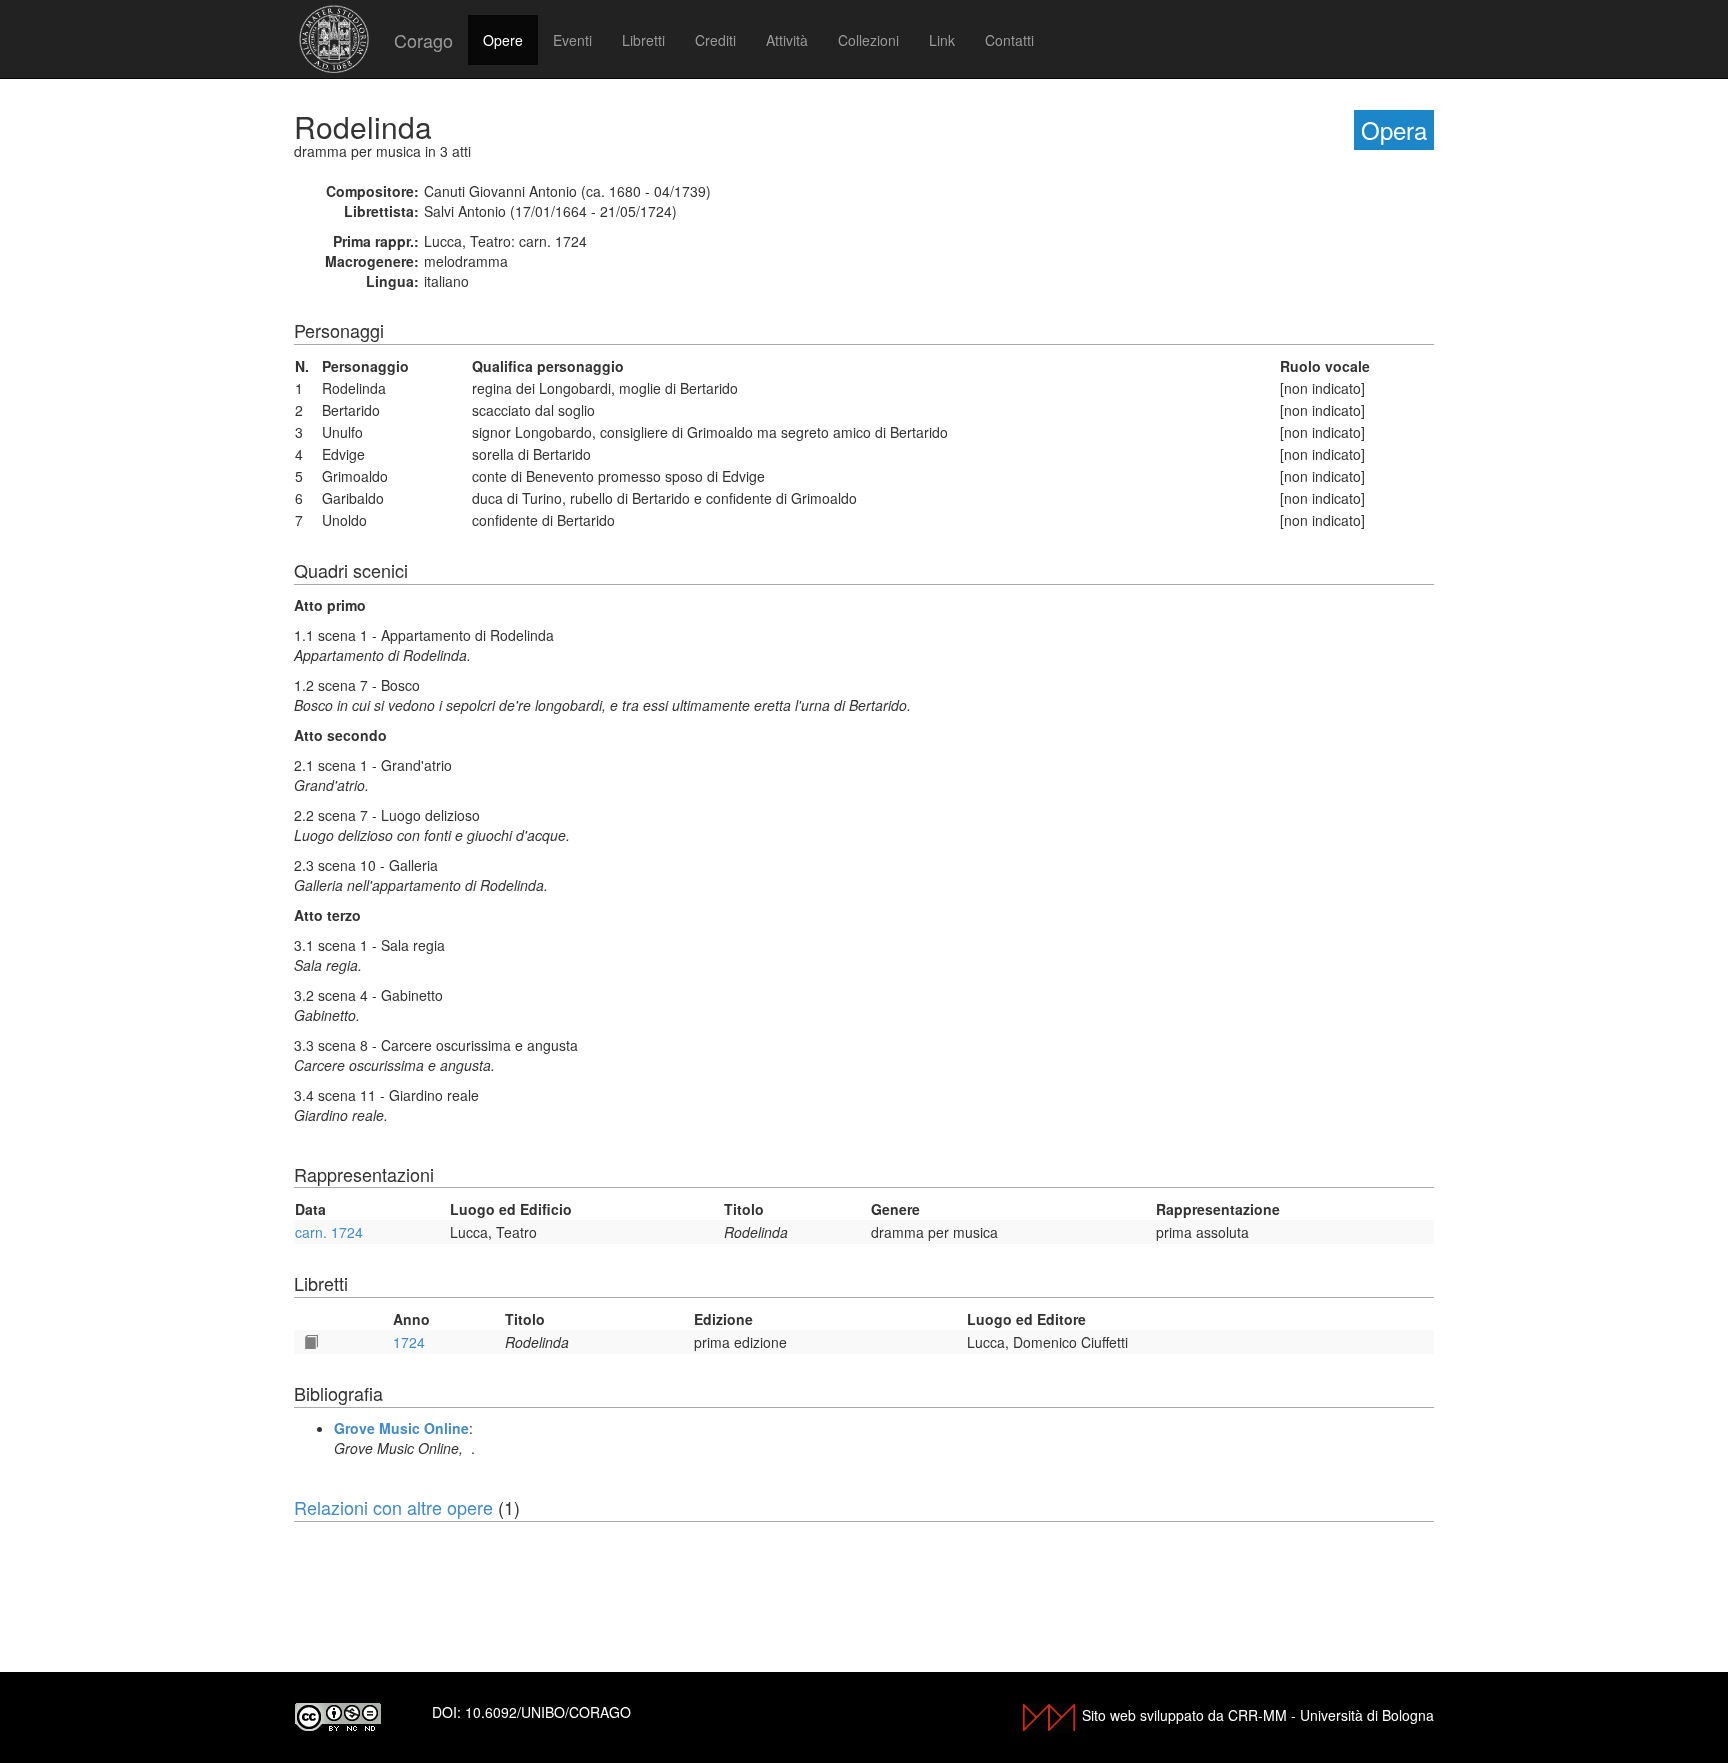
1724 (409, 1342)
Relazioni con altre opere (393, 1507)
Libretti (643, 40)
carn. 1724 (329, 1232)
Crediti (715, 40)
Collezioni (868, 40)
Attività (787, 40)
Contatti (1009, 40)
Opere (503, 40)
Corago (423, 40)
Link (942, 40)
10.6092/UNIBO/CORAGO (548, 1712)
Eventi (572, 40)
